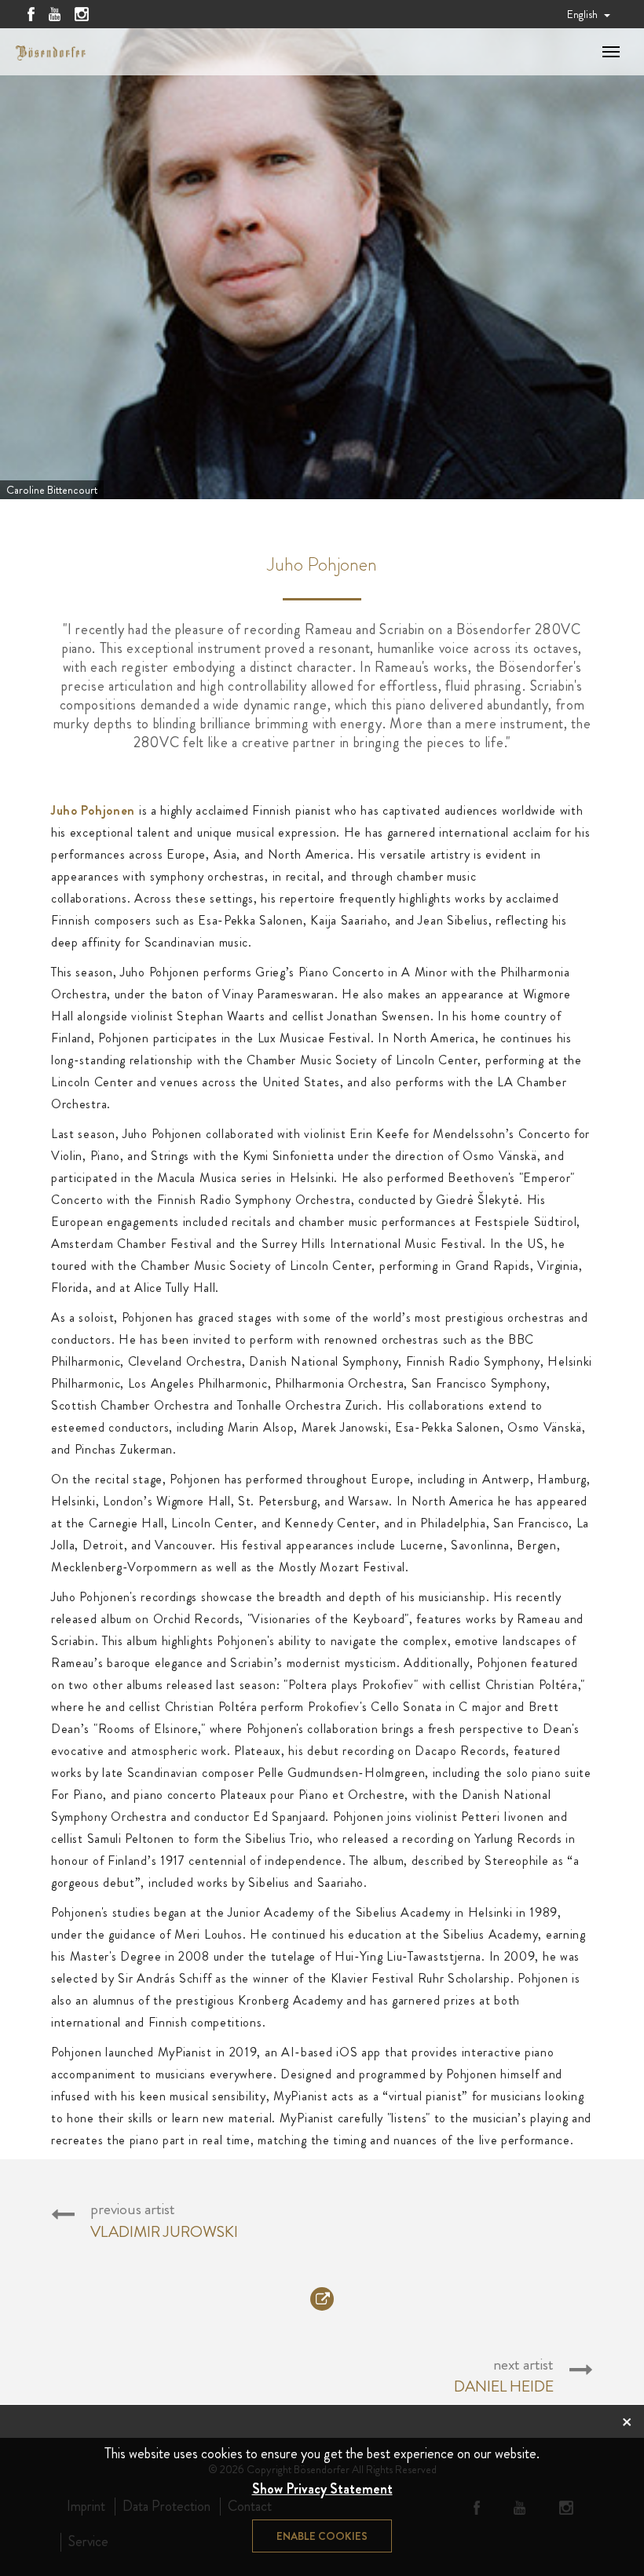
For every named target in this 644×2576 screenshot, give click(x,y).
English (584, 14)
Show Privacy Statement (322, 2489)
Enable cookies (322, 2536)
